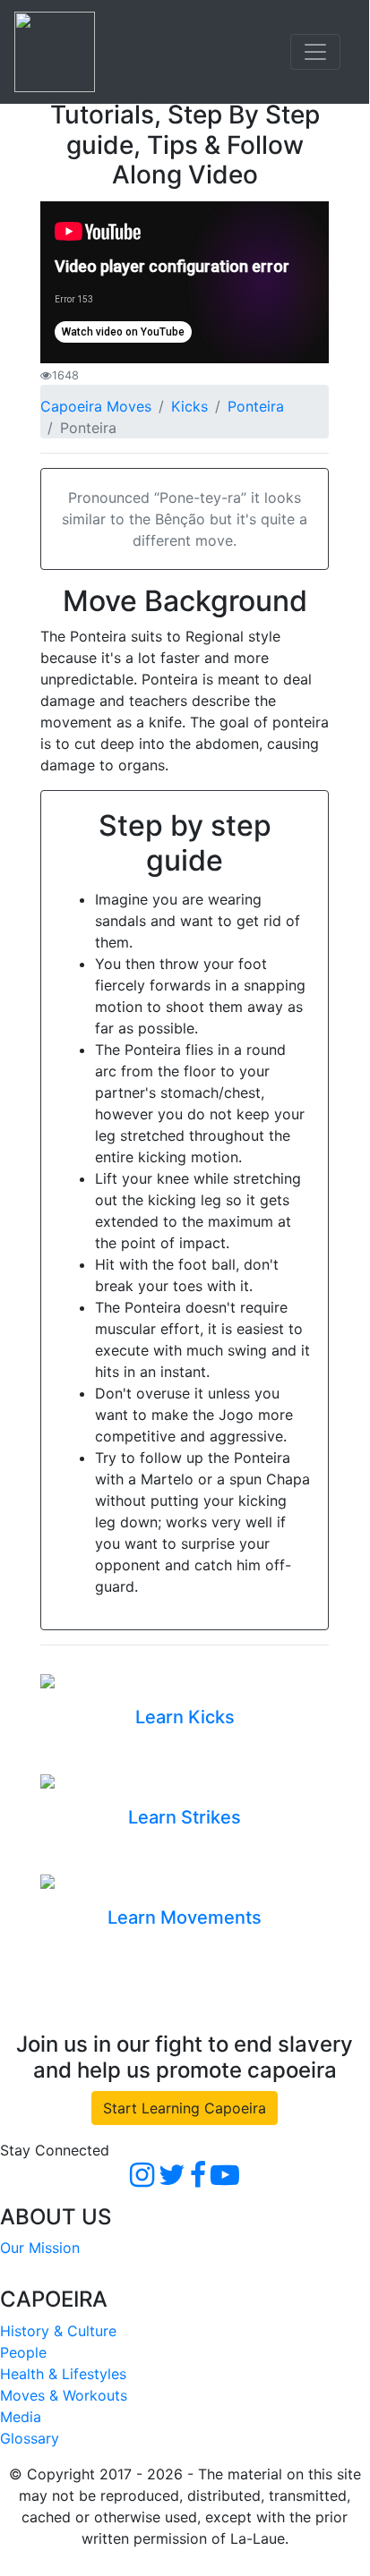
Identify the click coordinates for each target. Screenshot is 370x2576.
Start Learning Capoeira (185, 2108)
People (23, 2352)
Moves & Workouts (64, 2395)
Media (21, 2417)
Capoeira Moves (96, 406)
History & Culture (58, 2331)
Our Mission (40, 2248)
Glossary (30, 2438)
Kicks (189, 406)
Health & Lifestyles (63, 2374)
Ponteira (256, 406)
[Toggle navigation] (315, 52)
